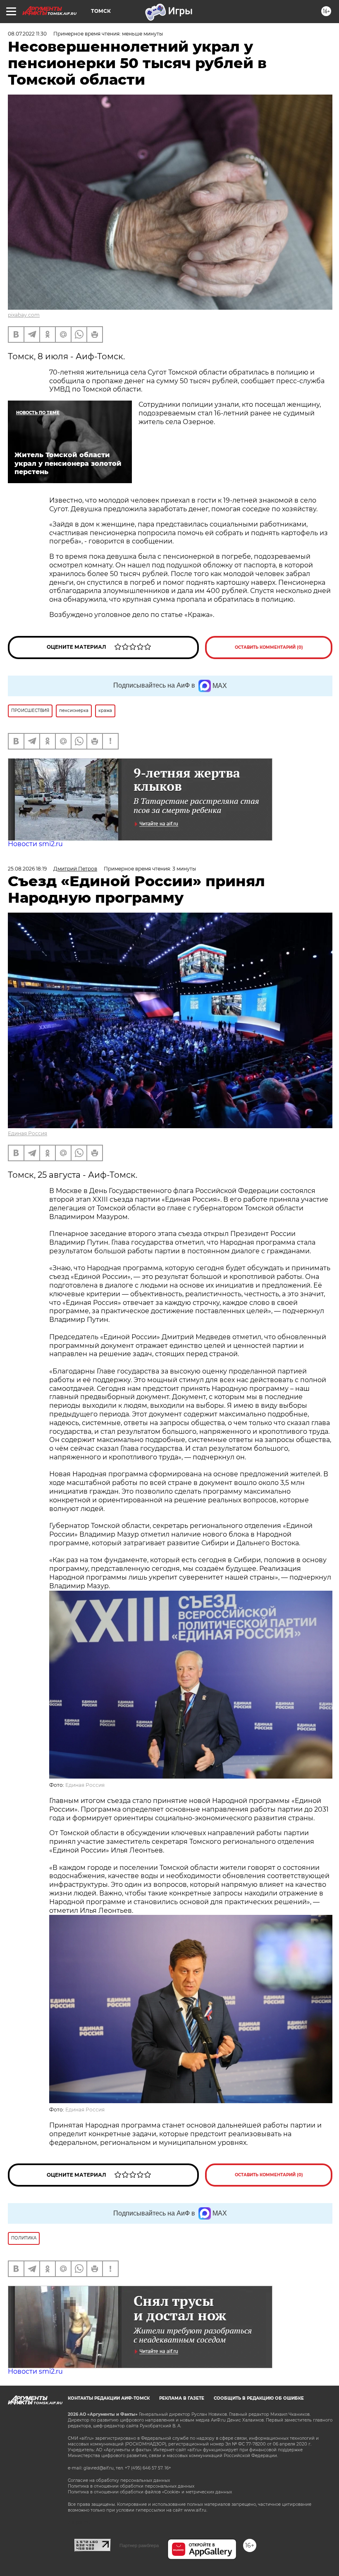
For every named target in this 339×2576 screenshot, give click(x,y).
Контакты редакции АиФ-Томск (109, 2398)
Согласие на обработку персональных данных (119, 2480)
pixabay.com (24, 315)
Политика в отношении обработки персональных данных (131, 2486)
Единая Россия (27, 1133)
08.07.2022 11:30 (27, 34)
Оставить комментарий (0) (269, 647)
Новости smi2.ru (35, 844)
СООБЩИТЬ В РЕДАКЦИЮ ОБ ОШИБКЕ (259, 2398)
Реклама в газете (182, 2398)
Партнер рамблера (139, 2545)
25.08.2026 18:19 (27, 869)
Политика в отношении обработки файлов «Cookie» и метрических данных (150, 2492)
